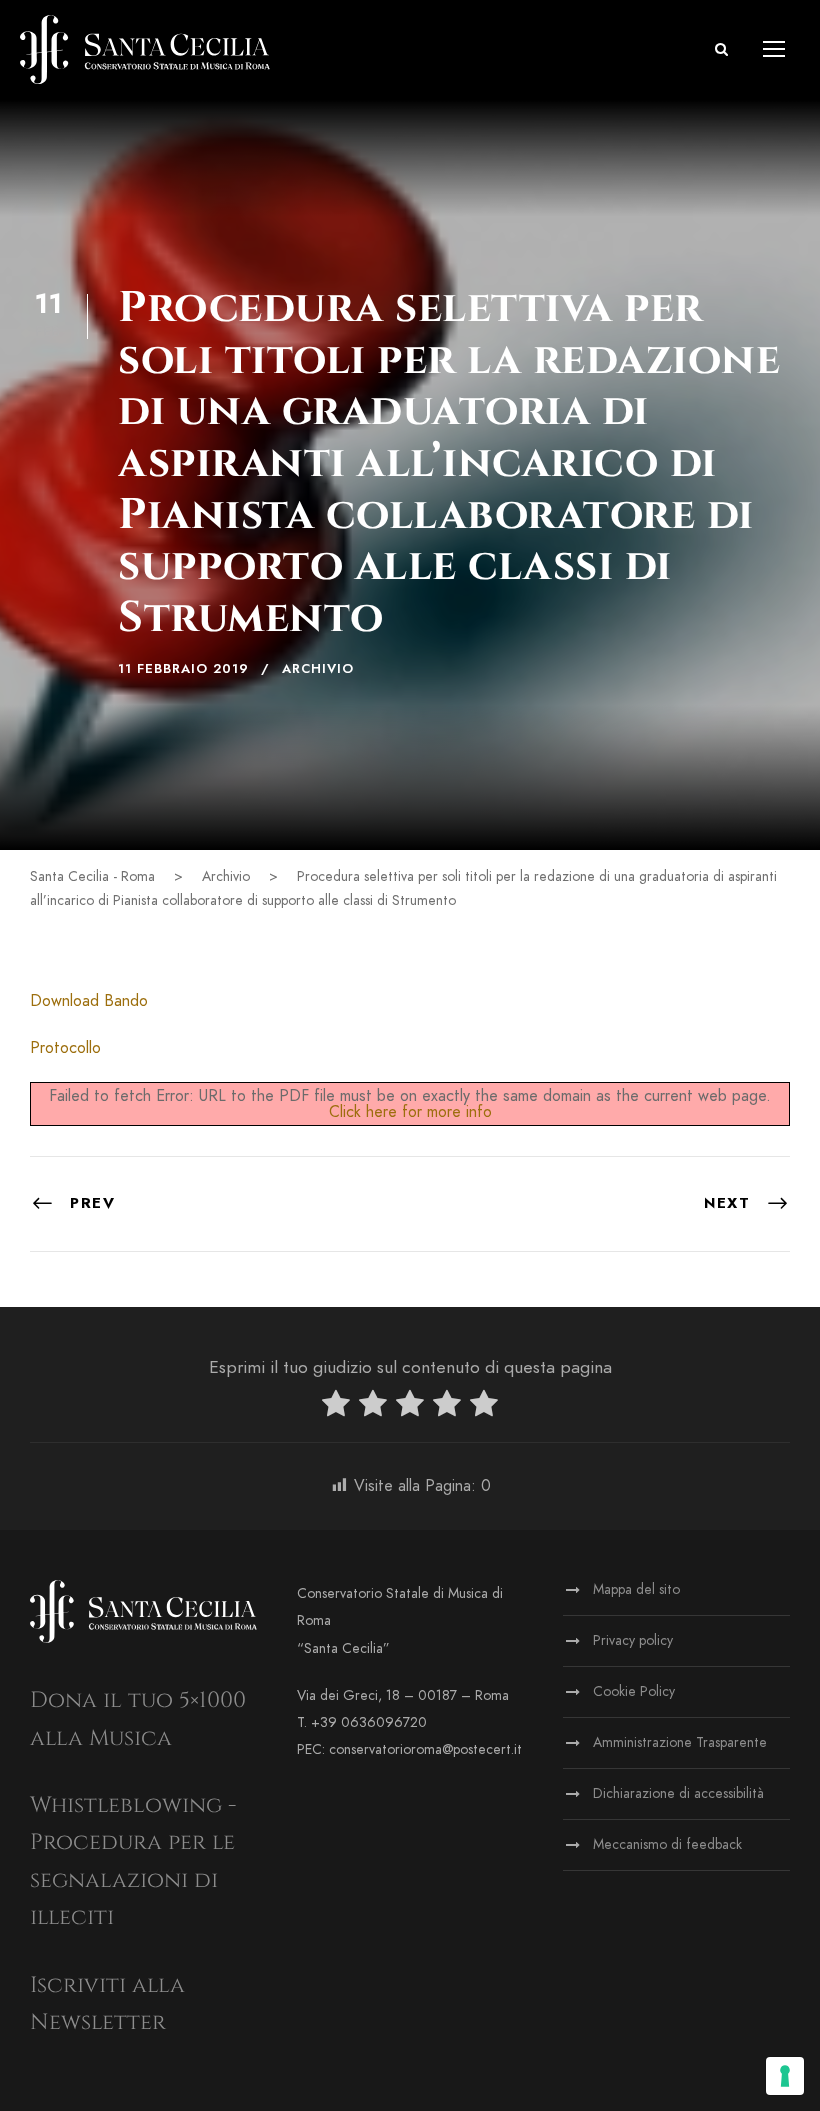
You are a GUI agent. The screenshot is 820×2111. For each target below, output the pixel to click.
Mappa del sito (636, 1589)
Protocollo (65, 1048)
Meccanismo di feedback (667, 1844)
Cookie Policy (634, 1691)
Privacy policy (633, 1640)
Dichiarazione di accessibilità (678, 1793)
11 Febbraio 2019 (183, 669)
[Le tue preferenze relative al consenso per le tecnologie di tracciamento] (785, 2076)
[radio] (336, 1407)
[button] (721, 49)
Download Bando (89, 1001)
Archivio (318, 669)
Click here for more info (410, 1112)
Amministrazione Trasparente (680, 1742)
